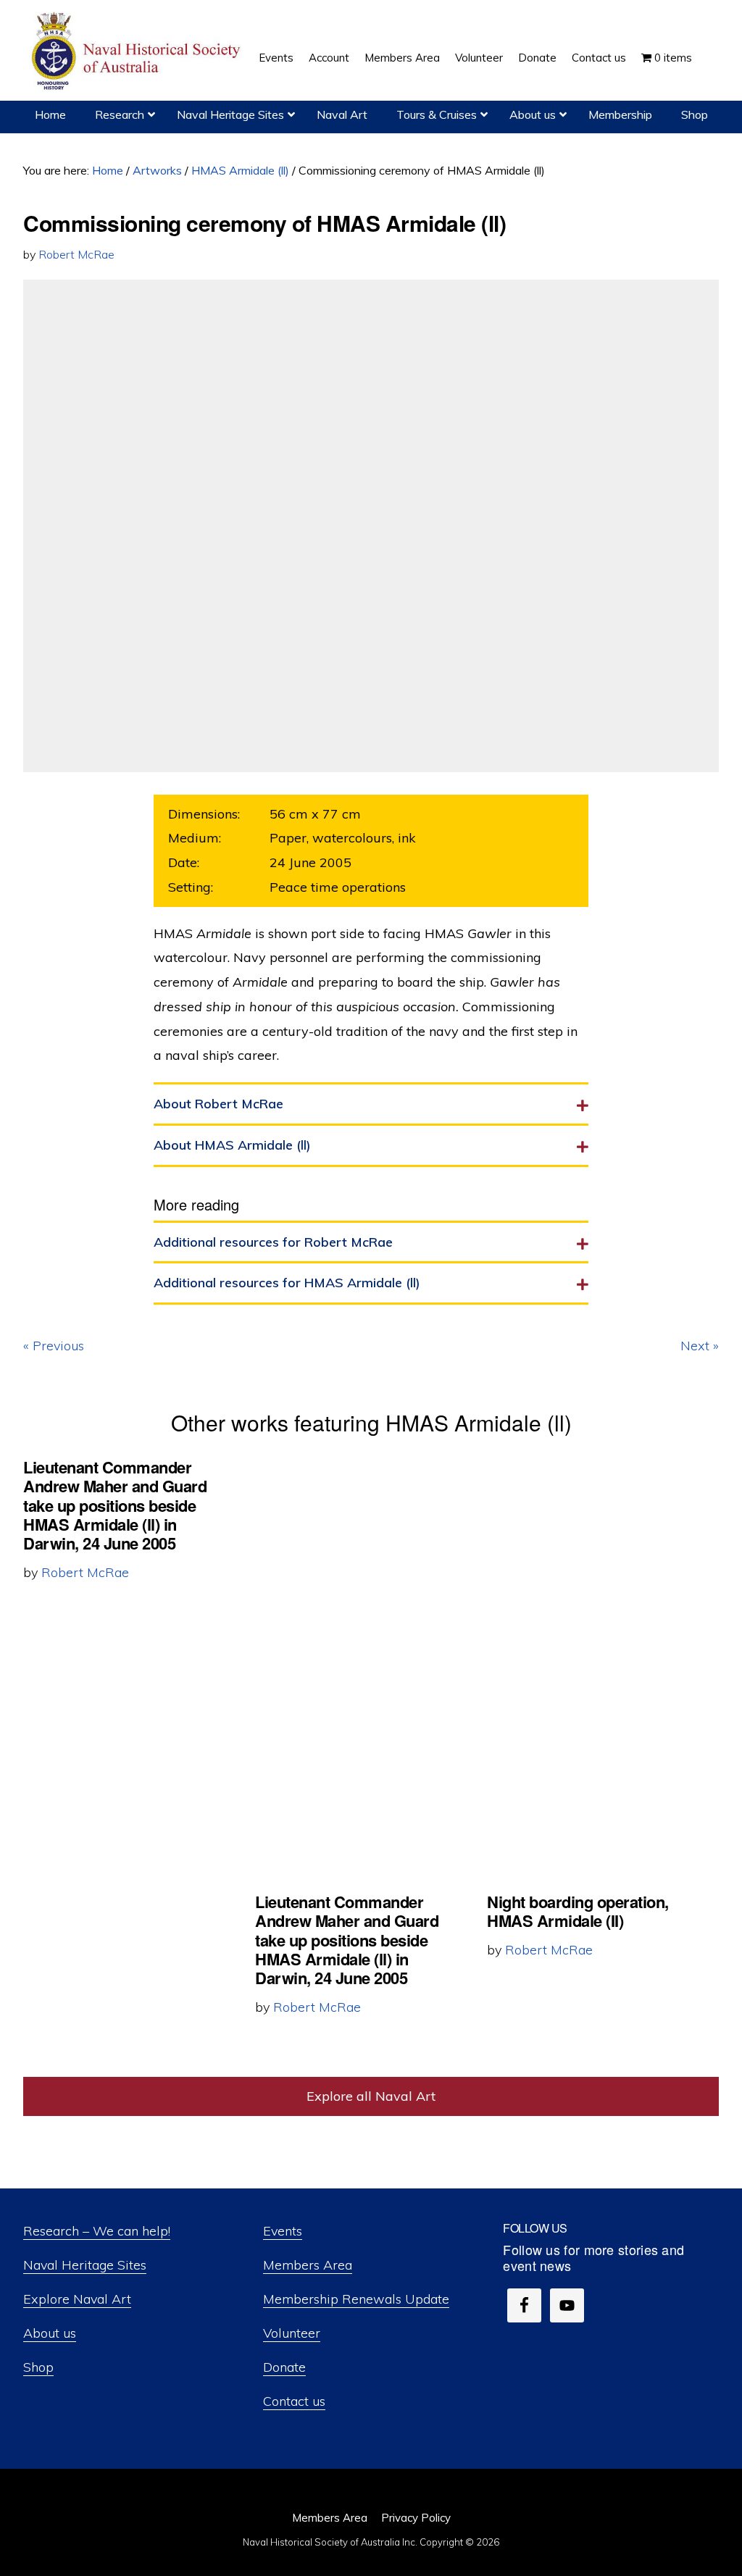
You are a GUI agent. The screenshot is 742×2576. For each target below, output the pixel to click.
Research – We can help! (97, 2231)
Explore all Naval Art (371, 2096)
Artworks (157, 170)
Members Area (308, 2265)
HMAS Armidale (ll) (240, 170)
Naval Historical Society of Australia (138, 52)
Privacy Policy (416, 2518)
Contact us (294, 2401)
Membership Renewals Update (356, 2299)
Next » (700, 1346)
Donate (284, 2367)
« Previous (54, 1346)
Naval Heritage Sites (85, 2265)
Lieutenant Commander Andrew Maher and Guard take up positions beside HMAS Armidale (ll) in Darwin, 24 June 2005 (115, 1505)
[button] (707, 47)
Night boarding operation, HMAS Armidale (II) (578, 1911)
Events (283, 2231)
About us (50, 2333)
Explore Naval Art (77, 2299)
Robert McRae (76, 254)
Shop (38, 2367)
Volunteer (292, 2333)
